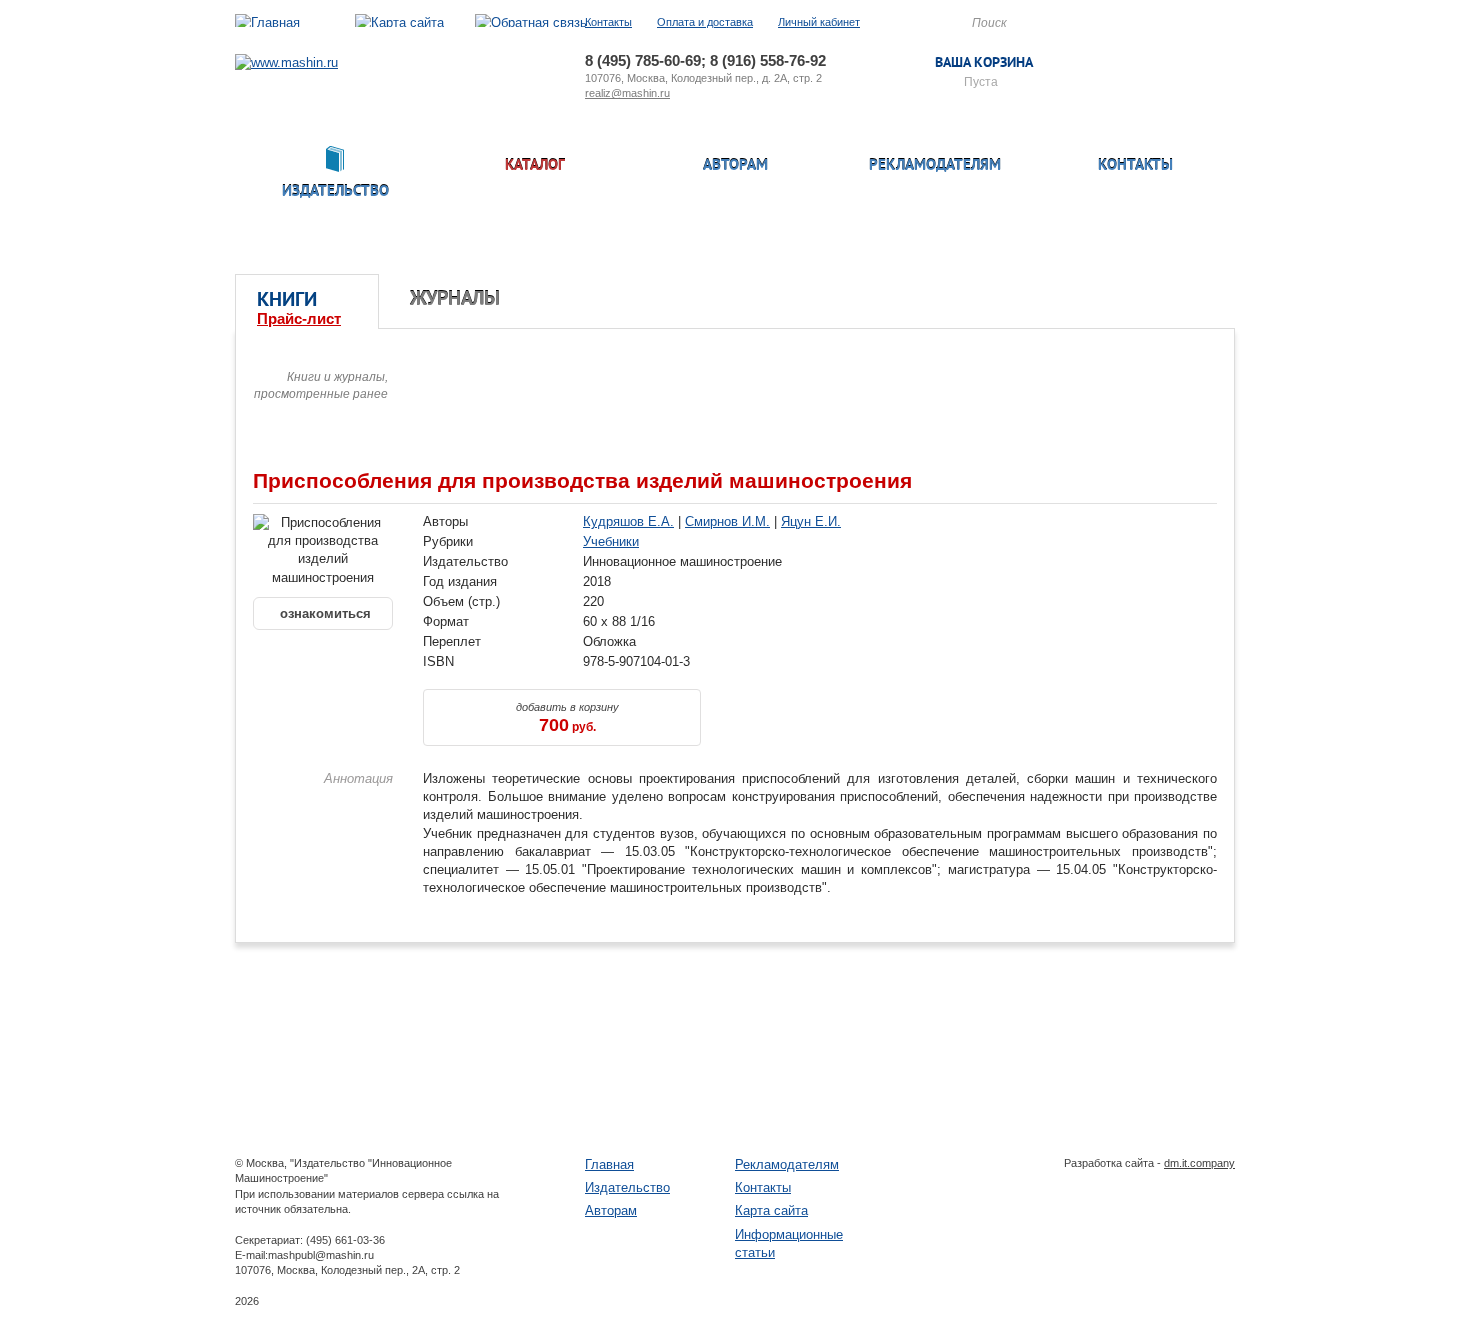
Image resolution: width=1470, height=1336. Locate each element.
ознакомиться (323, 613)
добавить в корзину (567, 718)
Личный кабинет (819, 22)
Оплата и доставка (705, 22)
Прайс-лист (299, 318)
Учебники (611, 541)
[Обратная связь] (531, 22)
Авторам (735, 166)
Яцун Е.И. (811, 521)
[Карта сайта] (399, 22)
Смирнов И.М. (727, 521)
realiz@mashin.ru (627, 93)
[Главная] (267, 22)
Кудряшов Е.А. (628, 521)
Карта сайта (771, 1210)
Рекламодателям (935, 166)
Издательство (627, 1187)
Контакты (608, 22)
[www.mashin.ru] (286, 62)
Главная (609, 1164)
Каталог (535, 166)
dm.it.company (1199, 1163)
